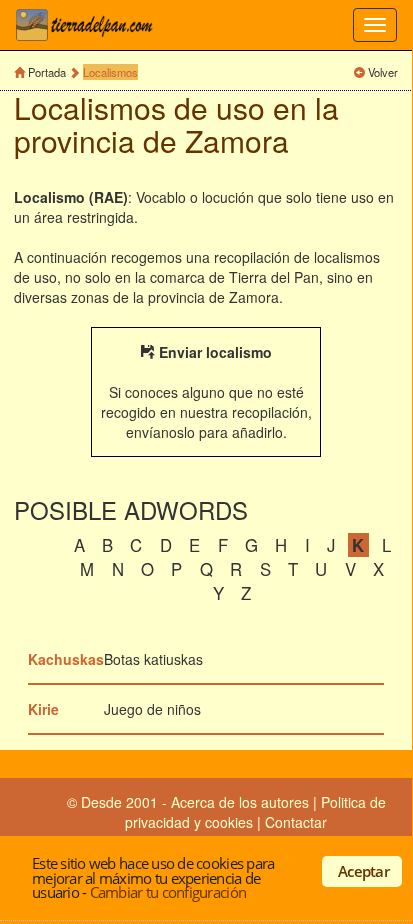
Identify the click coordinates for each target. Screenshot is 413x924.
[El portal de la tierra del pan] (90, 25)
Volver (383, 72)
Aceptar (363, 871)
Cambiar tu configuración (168, 892)
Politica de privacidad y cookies (255, 812)
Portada (47, 72)
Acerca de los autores (240, 802)
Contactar (296, 822)
